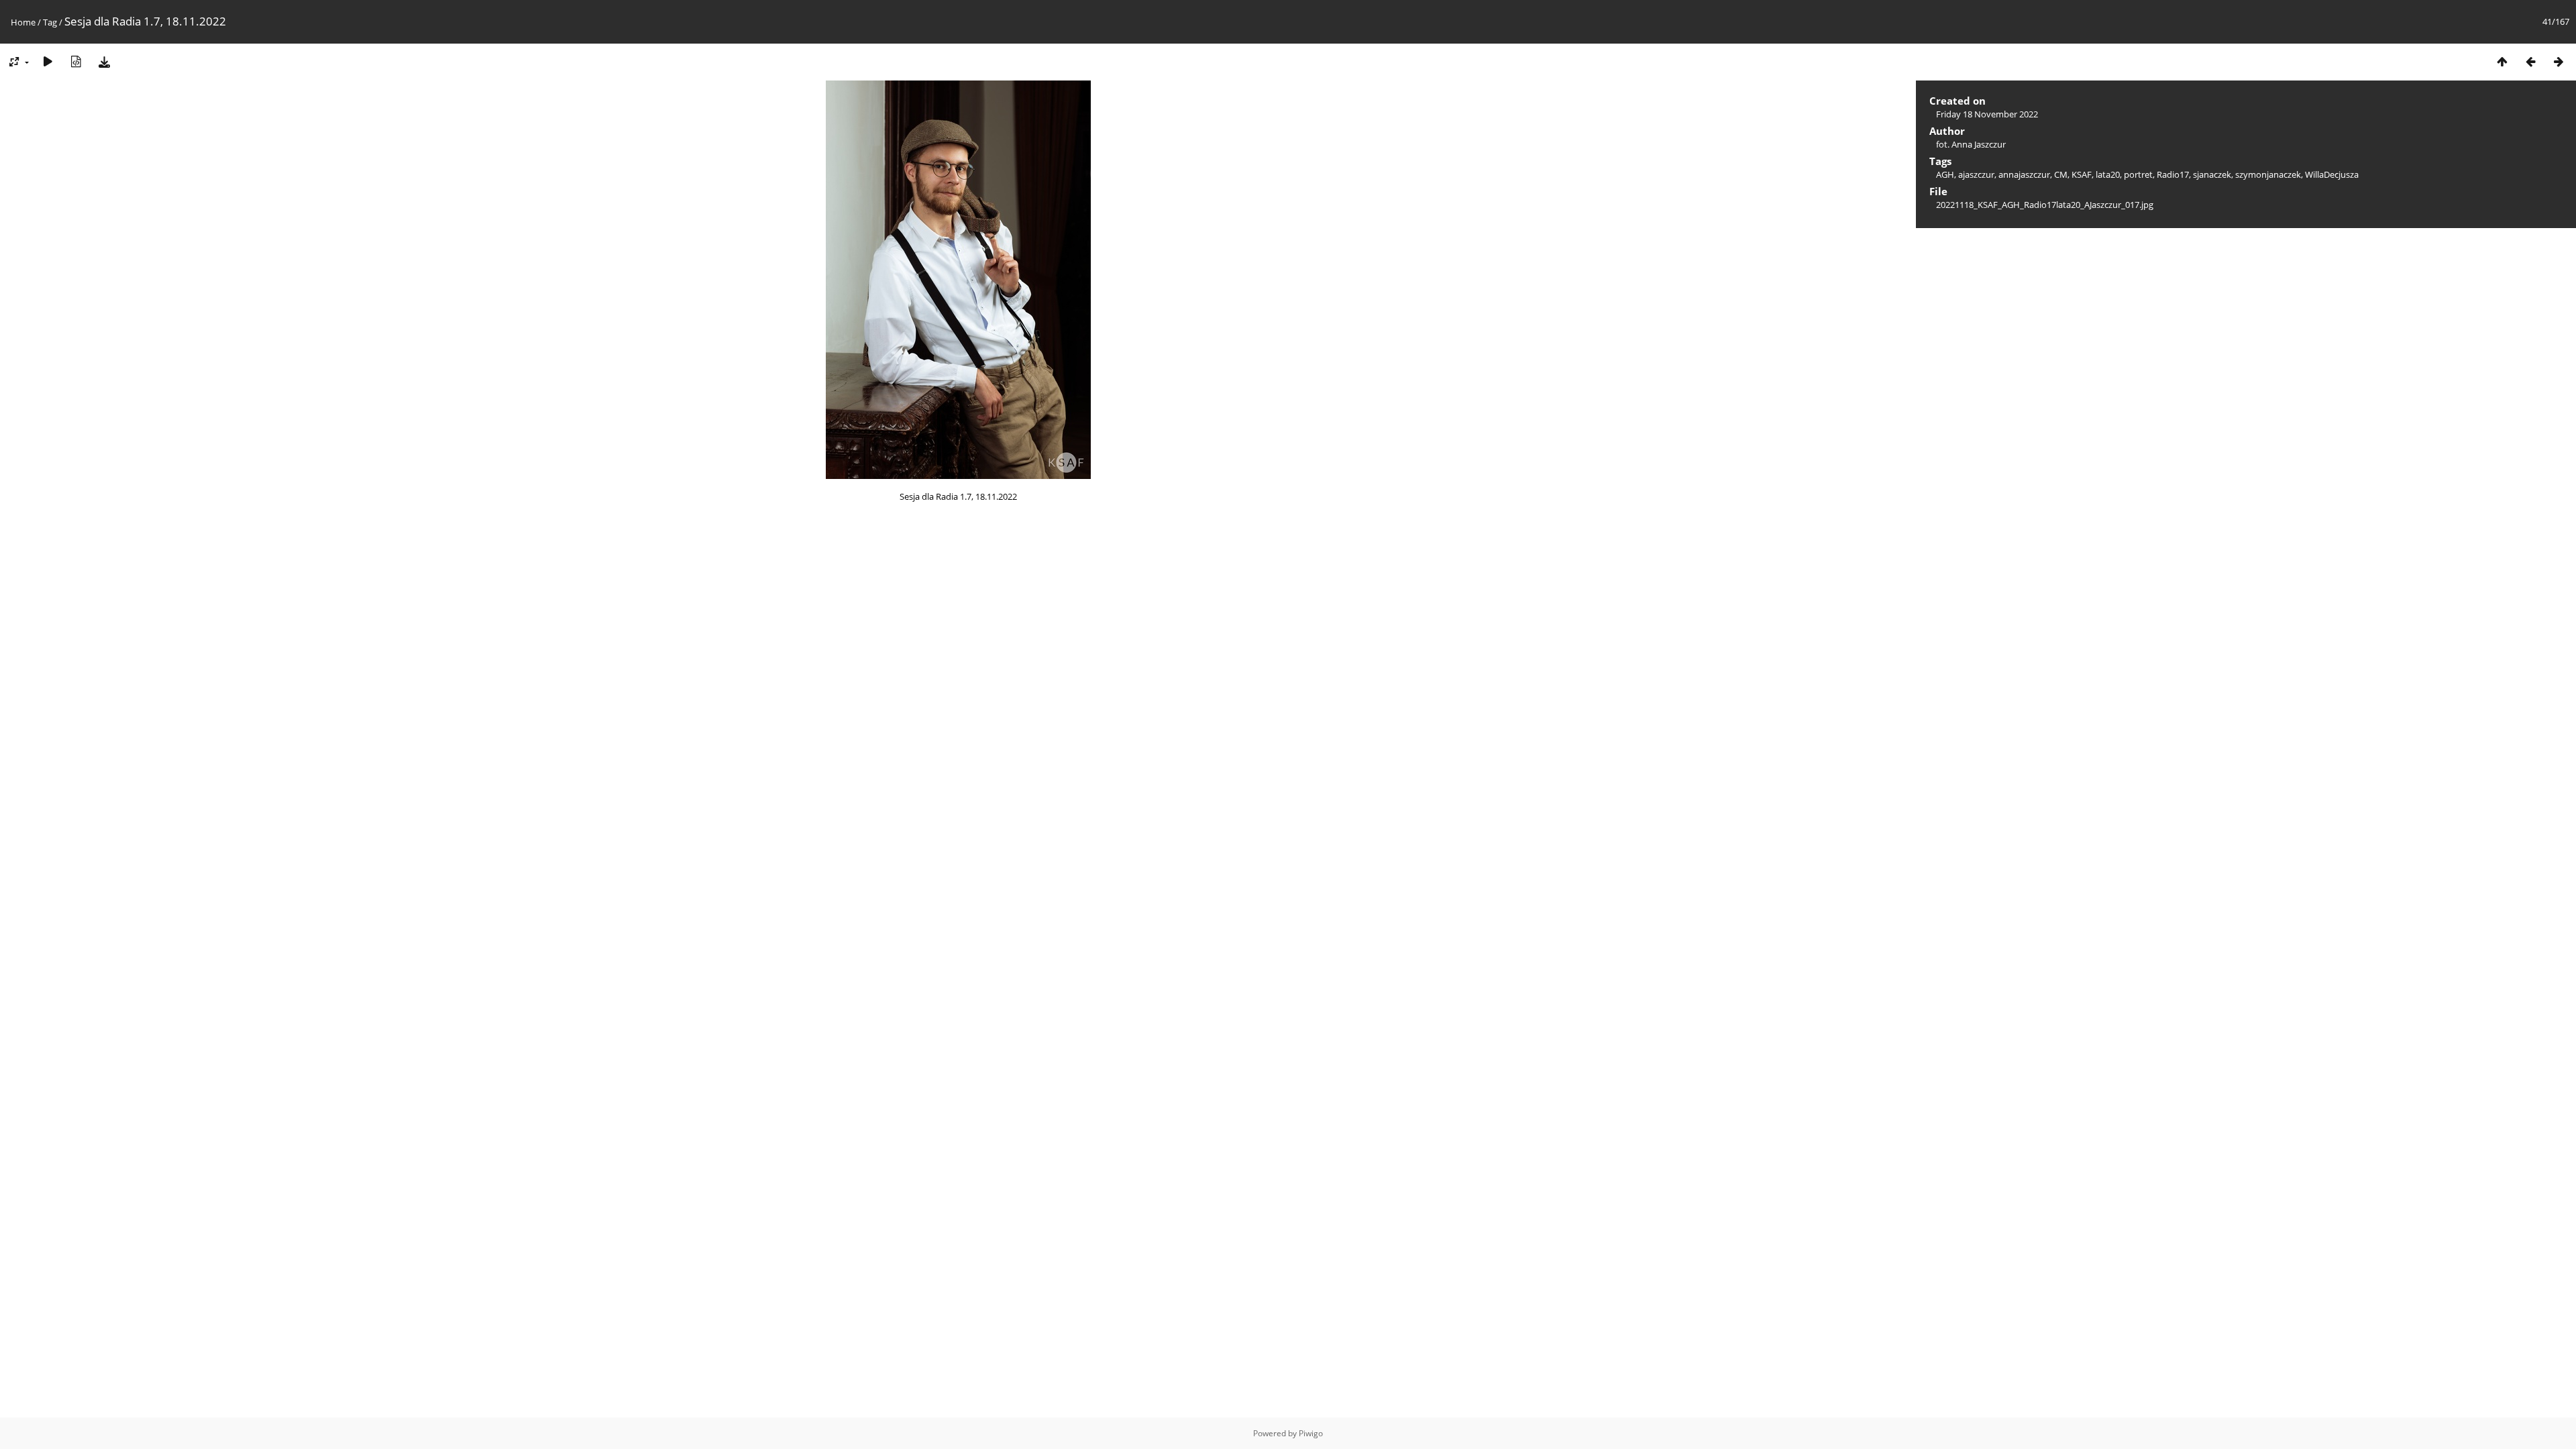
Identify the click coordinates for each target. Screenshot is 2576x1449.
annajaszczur (2024, 174)
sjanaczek (2212, 174)
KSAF (2082, 174)
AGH (1945, 174)
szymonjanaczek (2268, 174)
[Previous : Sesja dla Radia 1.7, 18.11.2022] (2530, 61)
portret (2138, 174)
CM (2061, 174)
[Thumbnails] (2502, 61)
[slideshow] (48, 61)
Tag (50, 22)
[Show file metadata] (76, 61)
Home (23, 22)
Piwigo (1311, 1433)
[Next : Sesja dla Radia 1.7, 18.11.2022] (2559, 61)
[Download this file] (104, 61)
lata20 (2108, 174)
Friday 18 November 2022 (1987, 114)
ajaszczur (1976, 174)
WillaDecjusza (2332, 174)
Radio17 (2173, 174)
